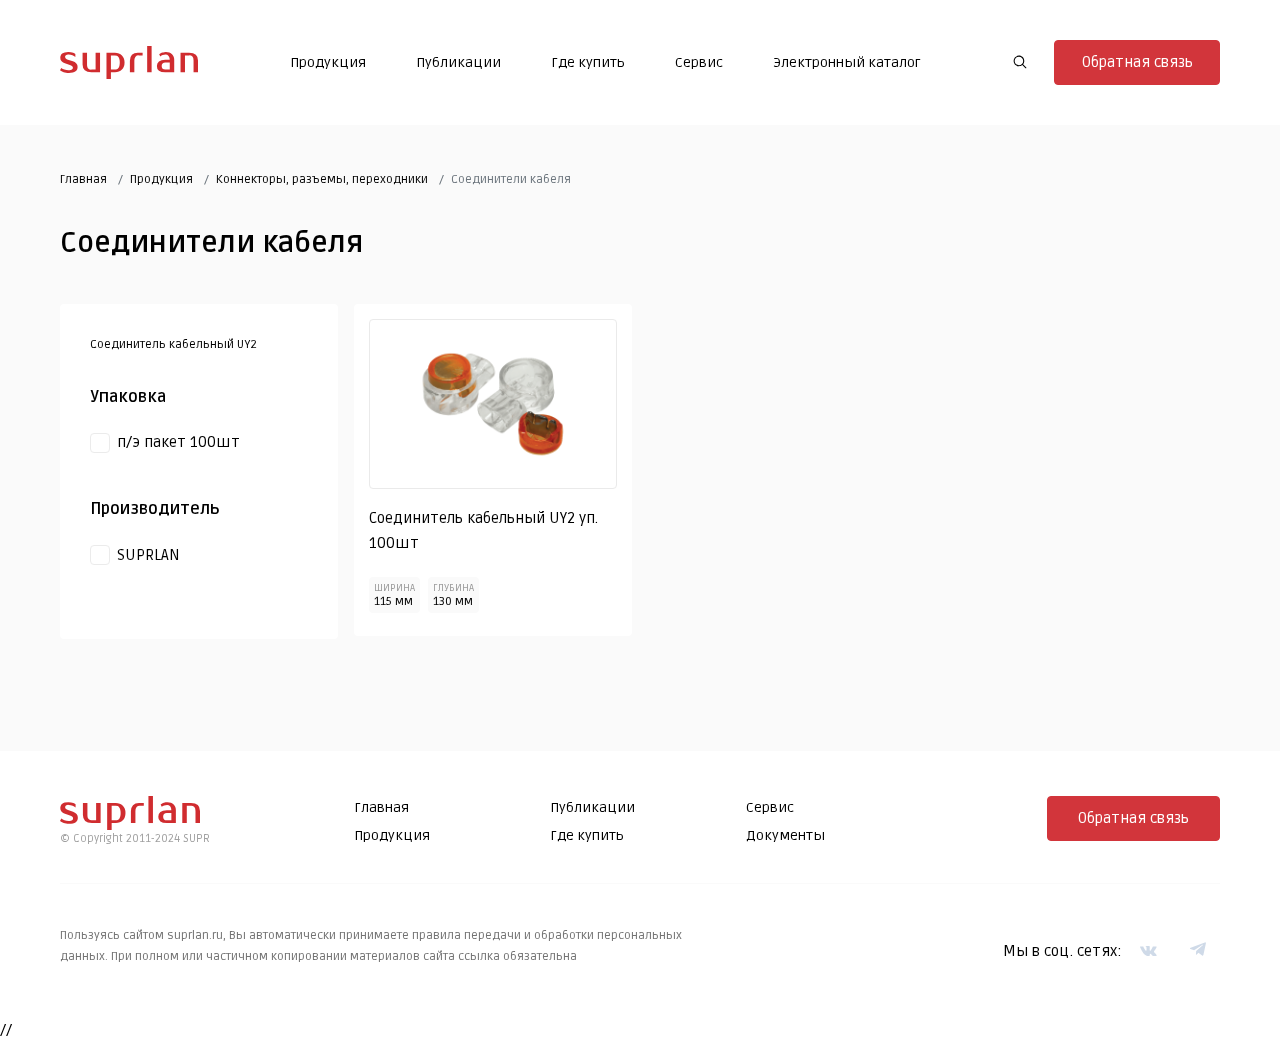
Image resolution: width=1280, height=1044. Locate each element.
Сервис (699, 62)
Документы (785, 835)
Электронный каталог (847, 62)
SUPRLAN (148, 555)
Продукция (328, 62)
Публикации (458, 62)
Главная (83, 179)
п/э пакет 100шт (178, 442)
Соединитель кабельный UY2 (173, 344)
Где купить (588, 62)
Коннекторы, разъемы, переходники (322, 179)
